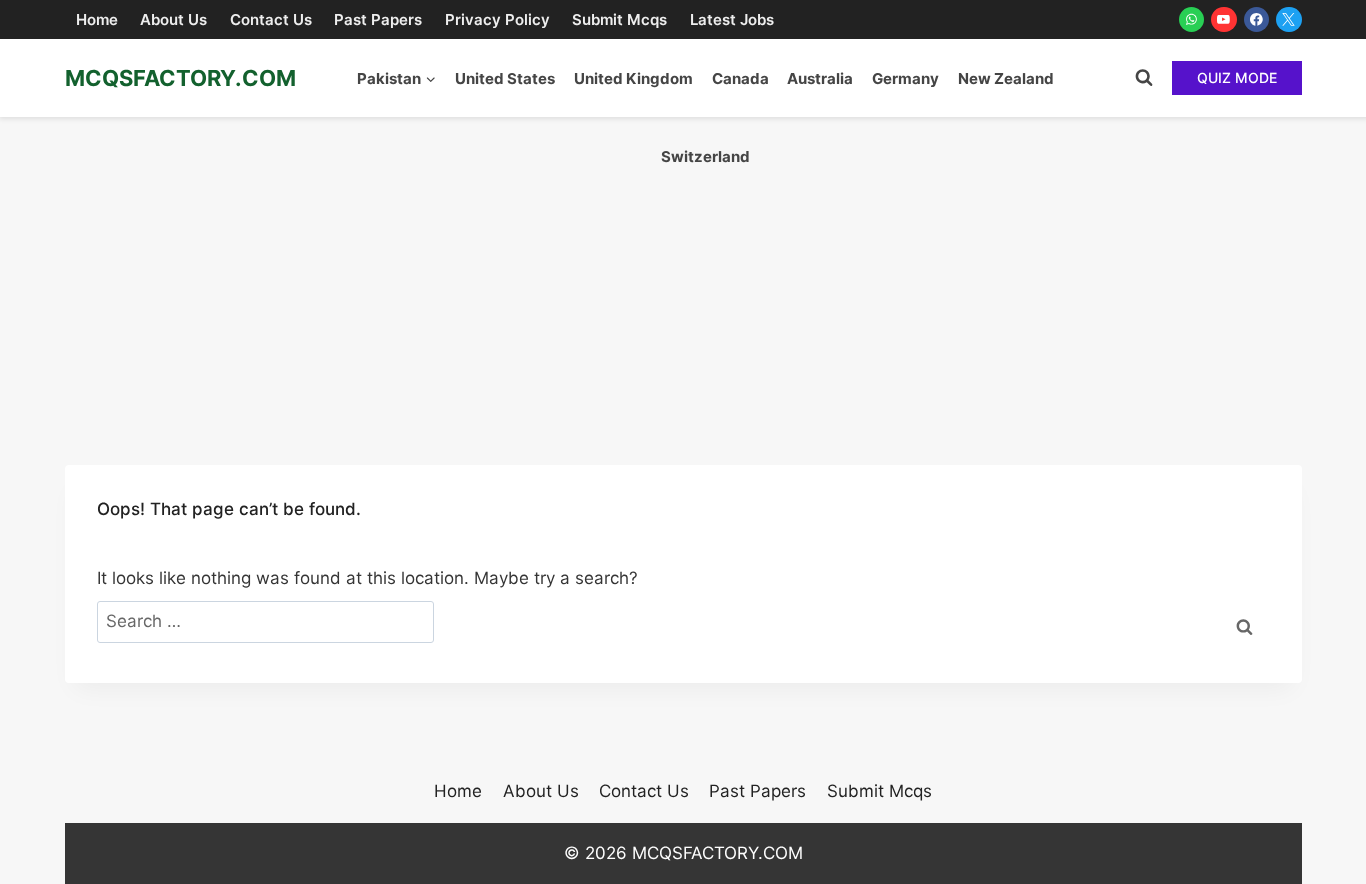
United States (505, 78)
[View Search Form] (1144, 78)
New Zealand (1006, 78)
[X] (1289, 20)
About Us (173, 19)
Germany (905, 78)
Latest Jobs (732, 19)
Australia (820, 78)
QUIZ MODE (1237, 77)
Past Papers (378, 19)
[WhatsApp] (1192, 20)
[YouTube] (1224, 20)
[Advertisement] (683, 267)
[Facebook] (1257, 20)
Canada (740, 78)
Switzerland (705, 156)
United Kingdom (633, 78)
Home (97, 19)
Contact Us (271, 19)
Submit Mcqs (619, 19)
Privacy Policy (497, 19)
